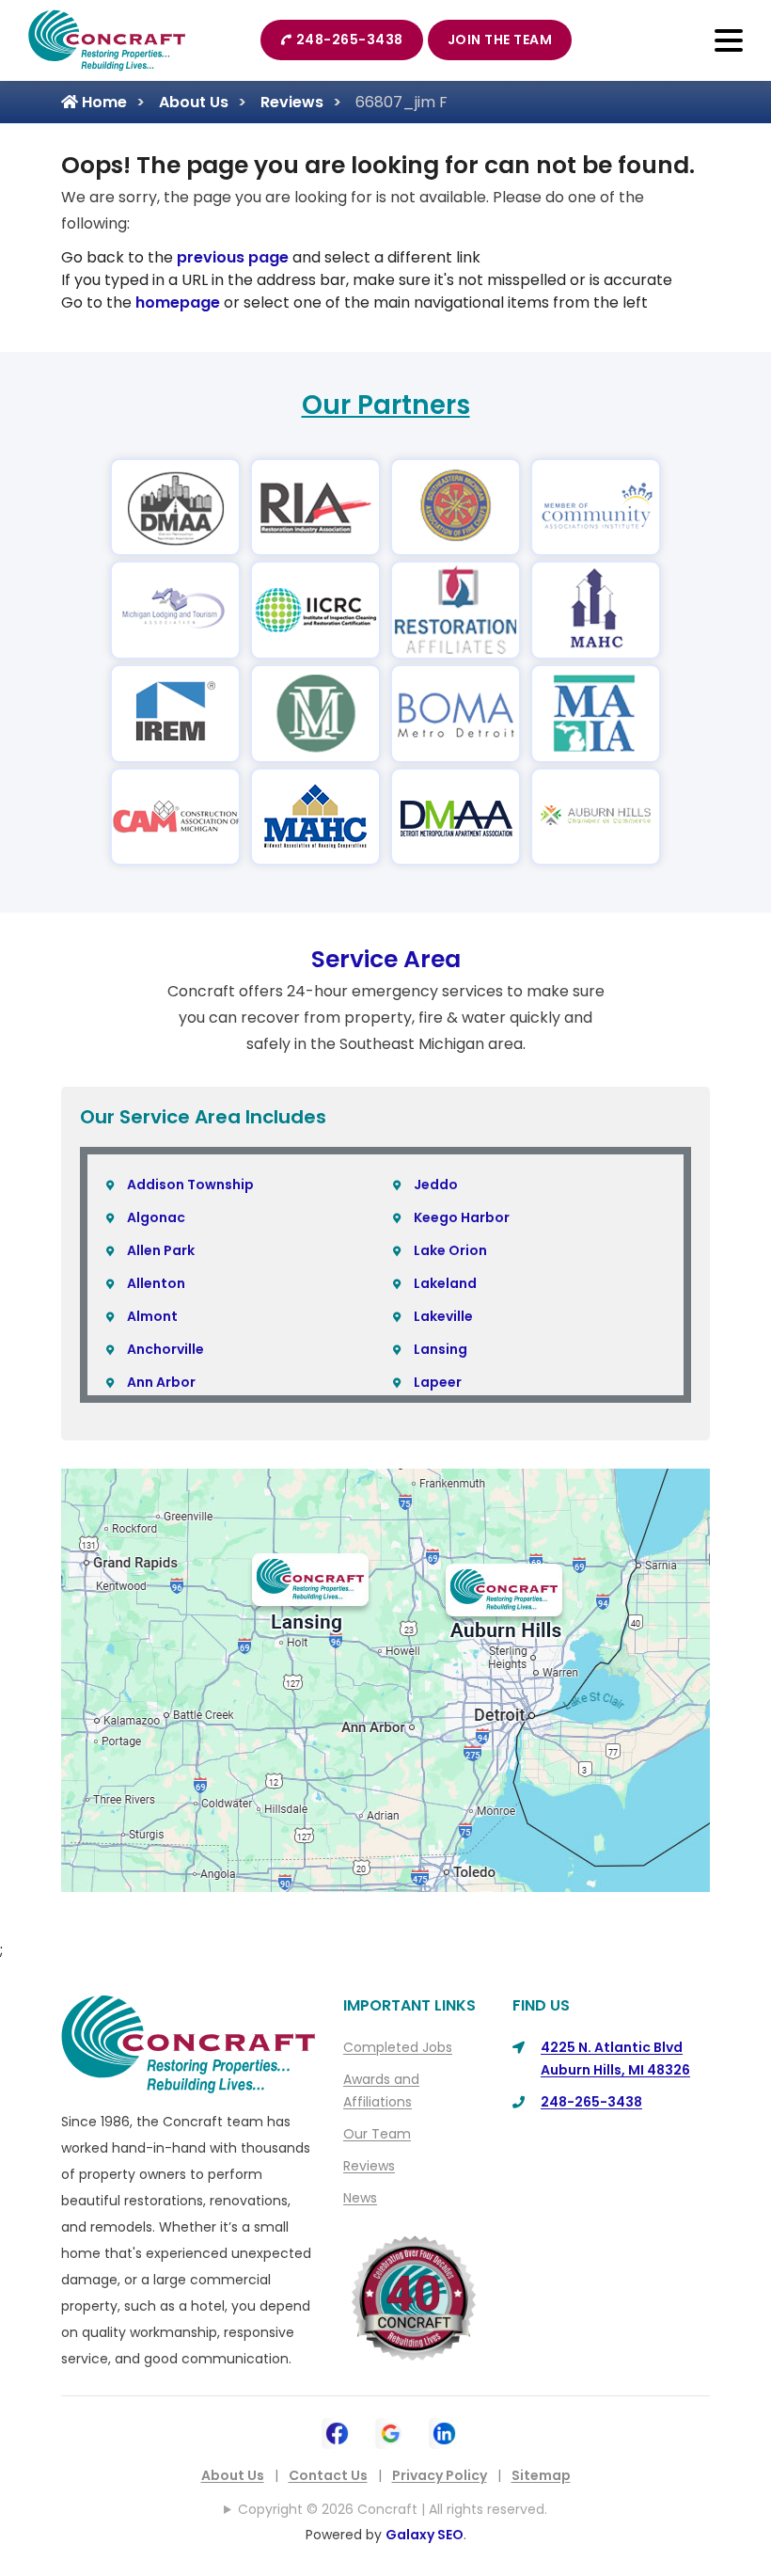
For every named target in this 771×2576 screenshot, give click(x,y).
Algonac (156, 1217)
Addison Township (190, 1185)
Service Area (386, 959)
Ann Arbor (161, 1382)
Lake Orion (450, 1250)
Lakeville (443, 1316)
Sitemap (541, 2475)
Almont (152, 1316)
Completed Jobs (398, 2047)
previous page (233, 257)
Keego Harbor (462, 1217)
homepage (178, 302)
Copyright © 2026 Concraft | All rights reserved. (393, 2509)
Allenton (156, 1283)
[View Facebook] (337, 2432)
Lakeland (445, 1283)
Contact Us (328, 2475)
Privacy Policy (440, 2475)
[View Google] (391, 2432)
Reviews (292, 102)
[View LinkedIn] (444, 2432)
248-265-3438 (350, 40)
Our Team (377, 2134)
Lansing (441, 1349)
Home (102, 102)
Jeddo (436, 1185)
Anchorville (165, 1349)
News (360, 2198)
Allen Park (161, 1250)
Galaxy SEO (425, 2535)
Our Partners (386, 405)
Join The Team (500, 40)
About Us (194, 102)
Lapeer (438, 1382)
